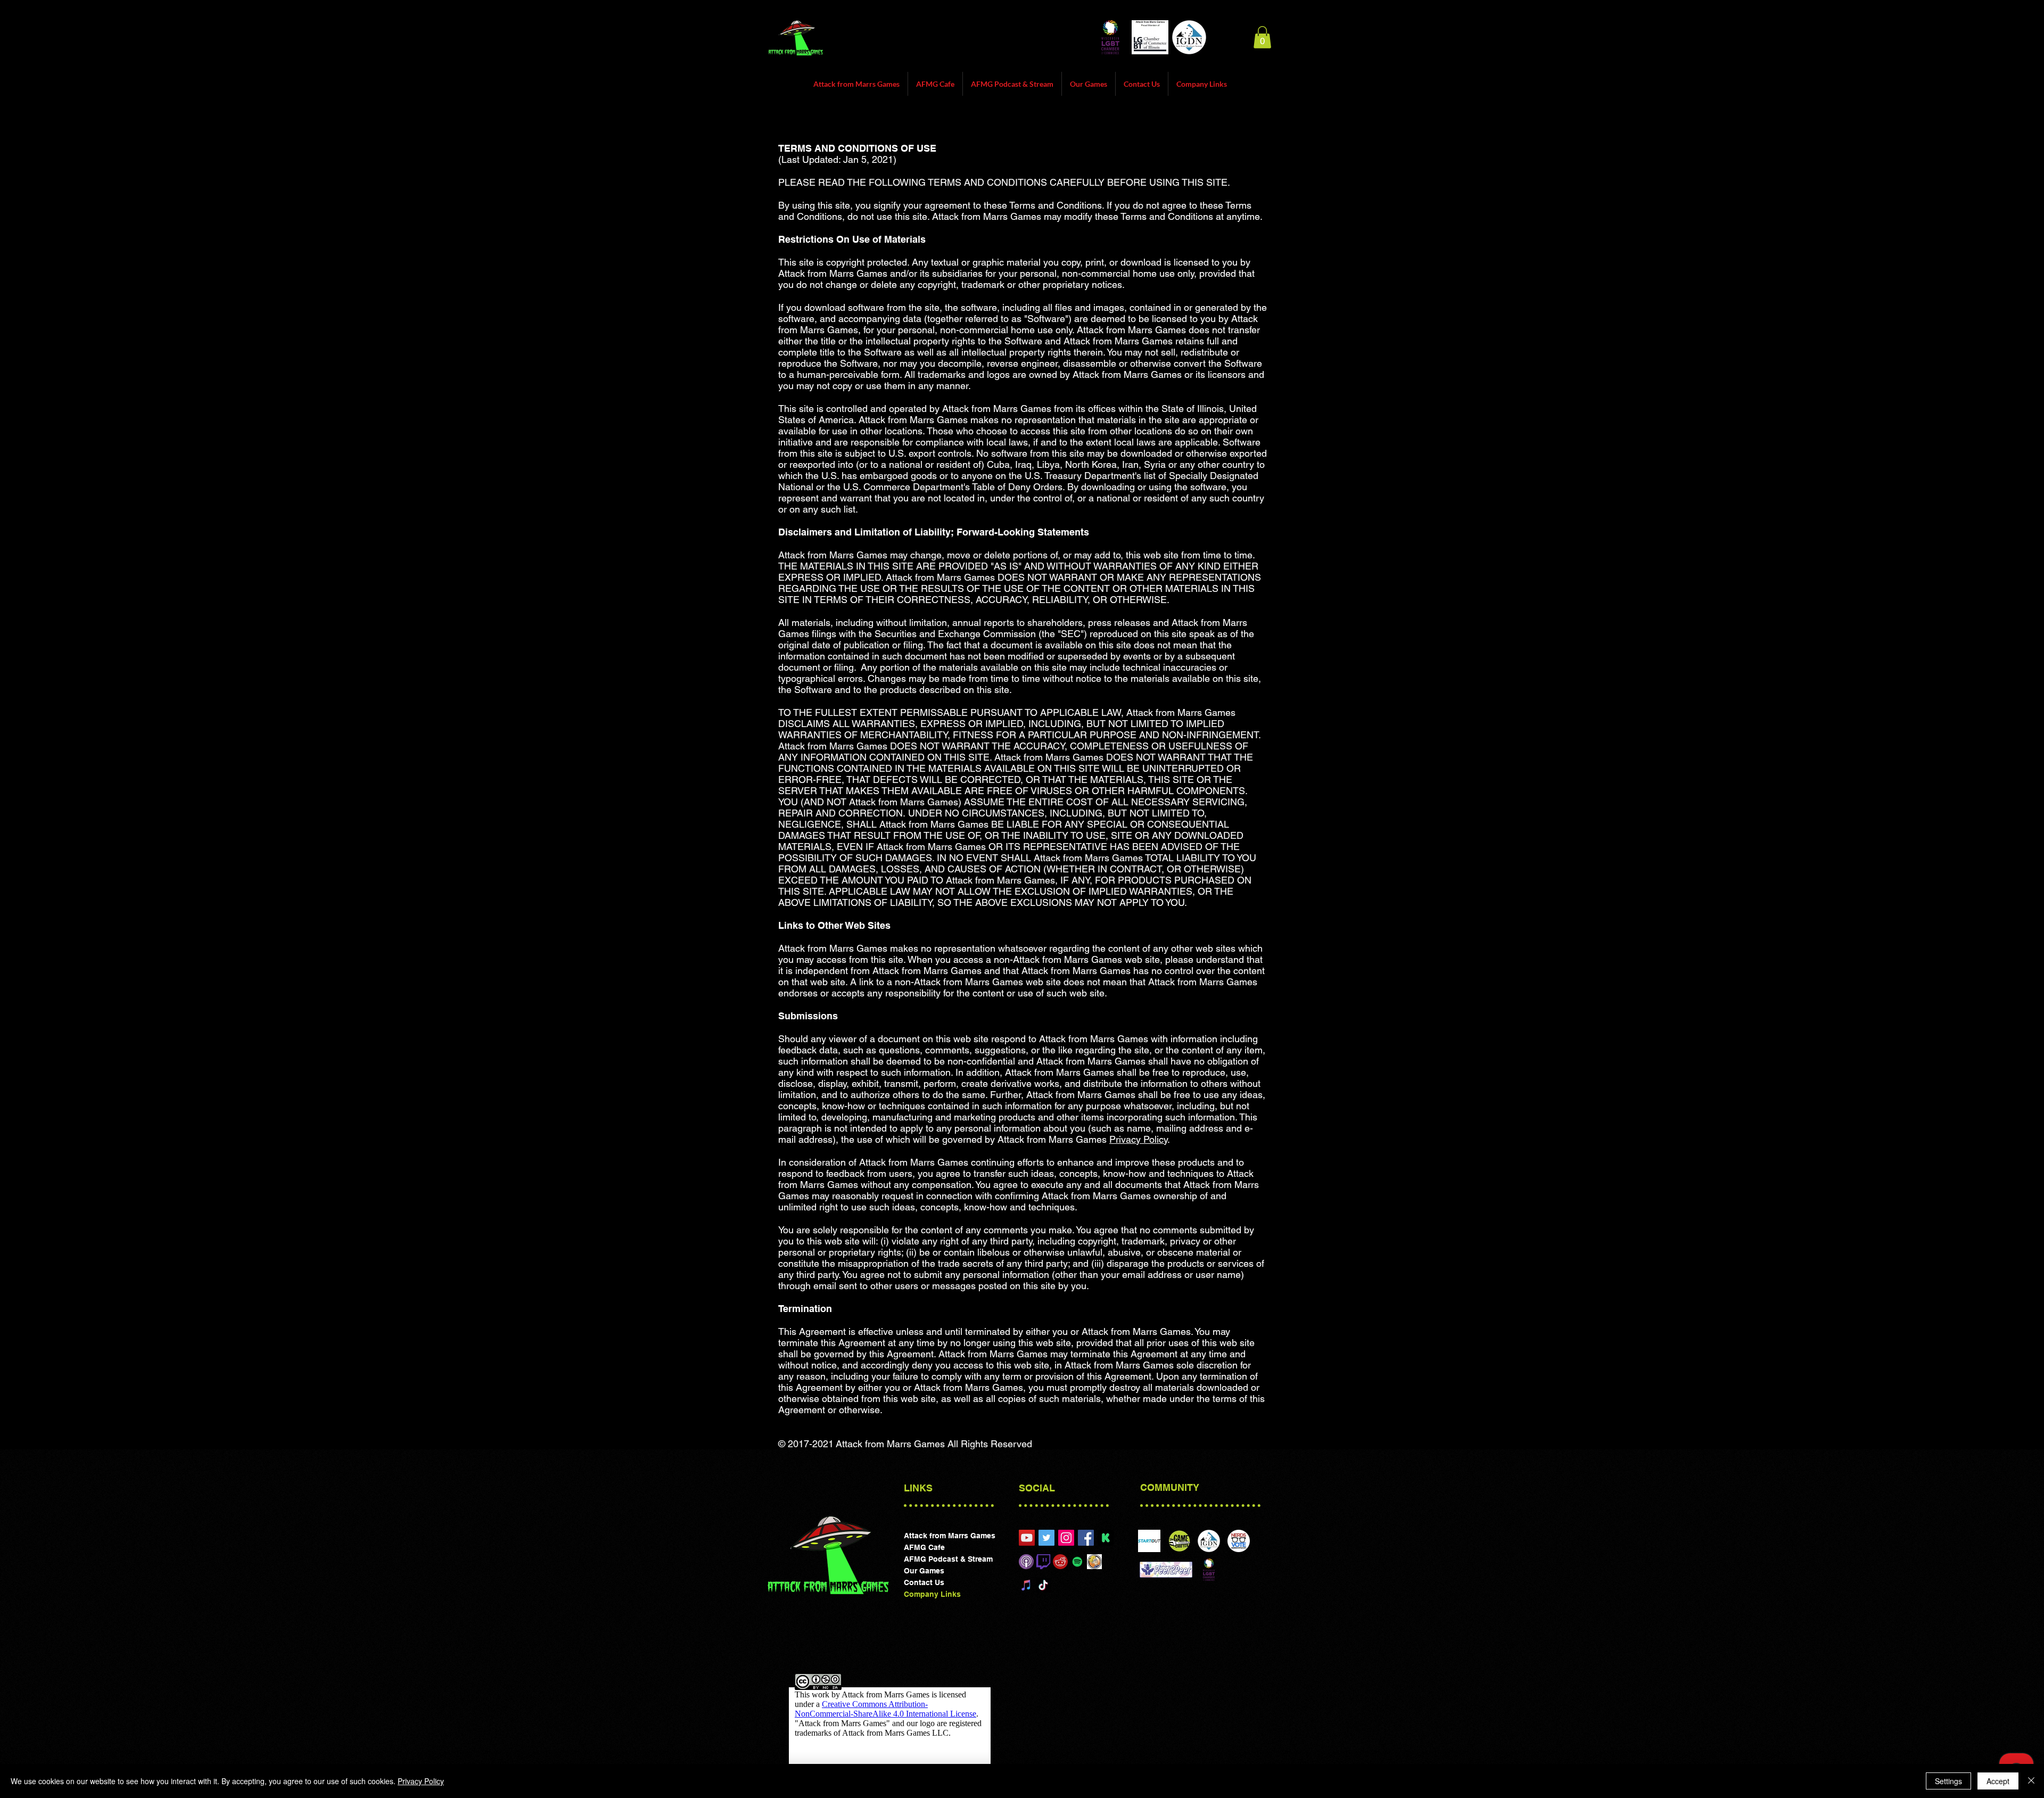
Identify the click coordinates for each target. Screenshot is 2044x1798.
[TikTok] (1043, 1585)
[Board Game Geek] (1094, 1562)
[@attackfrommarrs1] (1046, 1538)
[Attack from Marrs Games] (1066, 1538)
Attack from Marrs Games (950, 1536)
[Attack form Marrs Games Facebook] (1086, 1538)
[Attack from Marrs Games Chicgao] (1027, 1538)
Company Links (932, 1594)
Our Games (924, 1571)
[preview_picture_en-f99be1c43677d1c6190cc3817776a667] (1106, 1538)
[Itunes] (1026, 1562)
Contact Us (924, 1582)
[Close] (2031, 1781)
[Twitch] (1043, 1562)
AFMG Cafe (924, 1547)
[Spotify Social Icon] (1077, 1562)
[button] (1262, 37)
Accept (1998, 1781)
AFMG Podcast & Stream (948, 1559)
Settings (1948, 1781)
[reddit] (1060, 1562)
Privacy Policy (1138, 1139)
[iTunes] (1026, 1585)
